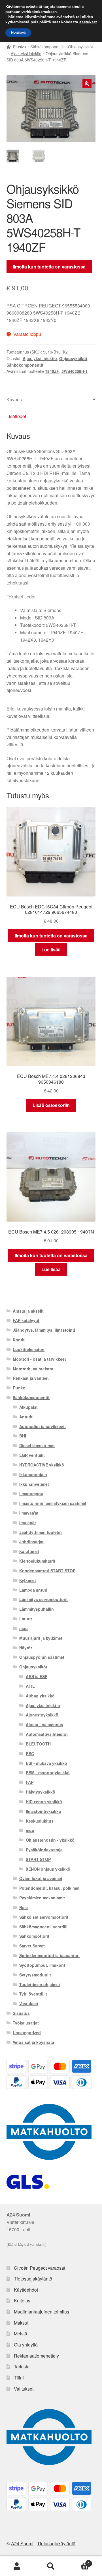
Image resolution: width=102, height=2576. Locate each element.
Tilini (19, 2378)
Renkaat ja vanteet (31, 1378)
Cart (79, 2561)
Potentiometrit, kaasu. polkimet (49, 1888)
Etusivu (20, 47)
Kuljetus (22, 2301)
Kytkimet (28, 1580)
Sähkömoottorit (34, 1936)
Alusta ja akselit (28, 1311)
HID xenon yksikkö (44, 1802)
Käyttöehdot (26, 2290)
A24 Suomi (22, 2543)
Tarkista (22, 2367)
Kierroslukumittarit (37, 1561)
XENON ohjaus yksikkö (48, 1869)
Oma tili (17, 2566)
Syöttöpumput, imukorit (42, 1965)
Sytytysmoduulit (35, 1975)
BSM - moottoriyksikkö (48, 1773)
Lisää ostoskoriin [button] (51, 1105)
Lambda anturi (33, 1590)
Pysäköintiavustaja (44, 1850)
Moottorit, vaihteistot (33, 1369)
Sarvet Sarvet (32, 1946)
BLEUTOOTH (38, 1744)
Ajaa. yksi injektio (26, 53)
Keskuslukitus (40, 1821)
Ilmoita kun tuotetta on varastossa (49, 267)
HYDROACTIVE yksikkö (42, 1465)
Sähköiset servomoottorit (44, 1917)
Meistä (21, 2334)
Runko (19, 1388)
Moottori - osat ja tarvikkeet (39, 1359)
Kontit (19, 1340)
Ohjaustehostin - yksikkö (50, 1840)
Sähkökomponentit (47, 47)
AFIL (30, 1686)
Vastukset (29, 2003)
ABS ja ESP (37, 1676)
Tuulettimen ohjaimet (40, 1984)
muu (24, 1628)
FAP (30, 1782)
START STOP (38, 1859)
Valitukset (24, 2389)
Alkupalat (28, 1407)
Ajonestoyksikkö (42, 1715)
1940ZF (52, 371)
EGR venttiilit (32, 1455)
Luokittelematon (29, 1349)
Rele (24, 1907)
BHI (23, 1436)
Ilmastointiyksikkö (43, 1811)
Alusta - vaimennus (44, 1724)
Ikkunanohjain (33, 1474)
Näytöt (26, 1648)
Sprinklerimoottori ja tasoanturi (49, 1955)
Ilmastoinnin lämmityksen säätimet (53, 1503)
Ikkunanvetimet (34, 1484)
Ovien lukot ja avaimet (41, 1878)
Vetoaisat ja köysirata (33, 2042)
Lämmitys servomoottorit (43, 1599)
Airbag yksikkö (40, 1696)
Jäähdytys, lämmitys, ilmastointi (44, 1330)
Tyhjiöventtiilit (33, 1994)
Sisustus (21, 2013)
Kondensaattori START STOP (47, 1571)
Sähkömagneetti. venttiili (43, 1927)
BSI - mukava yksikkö (46, 1763)
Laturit (26, 1619)
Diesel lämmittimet (37, 1445)
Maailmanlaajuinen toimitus (42, 2312)
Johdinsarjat (31, 1542)
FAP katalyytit (26, 1320)
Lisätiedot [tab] (16, 416)
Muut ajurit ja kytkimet (41, 1638)
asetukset (88, 22)
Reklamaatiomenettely (36, 2356)
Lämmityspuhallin (37, 1609)
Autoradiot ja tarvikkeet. (42, 1426)
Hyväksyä (18, 33)
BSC (30, 1753)
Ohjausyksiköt (80, 47)
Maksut (21, 2323)
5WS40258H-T (75, 371)
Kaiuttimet (29, 1551)
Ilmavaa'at (29, 1513)
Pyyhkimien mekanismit (42, 1898)
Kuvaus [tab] (14, 399)
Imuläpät (28, 1523)
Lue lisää (51, 950)
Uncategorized (27, 2032)
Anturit (26, 1417)
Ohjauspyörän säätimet (42, 1657)
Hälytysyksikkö (41, 1792)
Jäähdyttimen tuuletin (41, 1532)
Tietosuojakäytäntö (33, 2279)
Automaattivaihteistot (47, 1734)
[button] (87, 84)
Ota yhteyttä (26, 2345)
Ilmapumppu (31, 1493)
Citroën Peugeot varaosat (40, 2268)
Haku (51, 2566)
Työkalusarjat (26, 2023)
